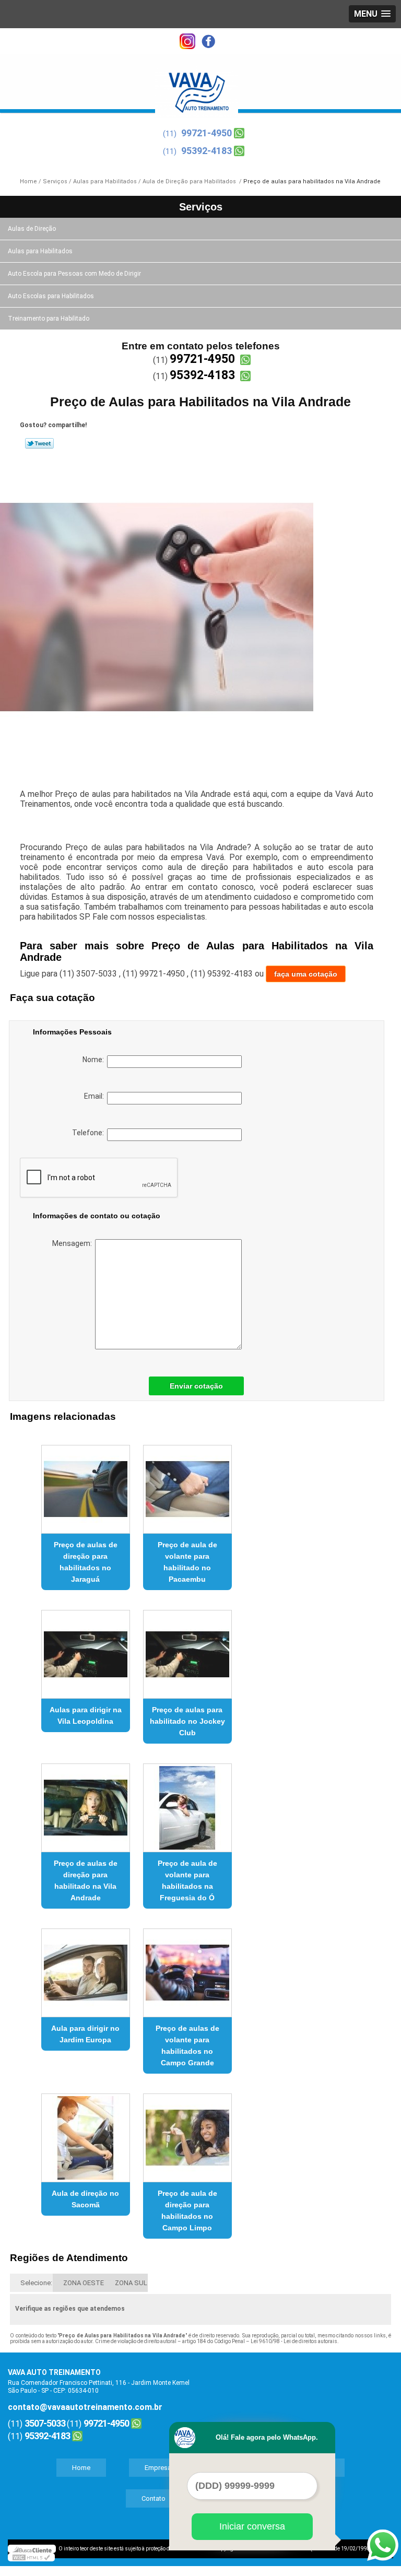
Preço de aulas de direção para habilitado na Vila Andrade (86, 1880)
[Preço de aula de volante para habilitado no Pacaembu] (187, 1485)
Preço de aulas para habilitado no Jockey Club (187, 1721)
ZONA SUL (131, 2283)
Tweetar (39, 443)
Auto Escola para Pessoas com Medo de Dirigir (74, 274)
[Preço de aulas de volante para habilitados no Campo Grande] (187, 1968)
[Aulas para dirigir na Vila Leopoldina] (86, 1650)
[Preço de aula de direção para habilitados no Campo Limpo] (187, 2133)
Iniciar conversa (252, 2526)
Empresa (158, 2468)
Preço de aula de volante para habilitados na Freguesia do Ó (187, 1880)
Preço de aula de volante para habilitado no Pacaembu (187, 1562)
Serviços (201, 207)
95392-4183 (207, 151)
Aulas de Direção (32, 229)
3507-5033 (45, 2423)
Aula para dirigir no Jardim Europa (85, 2034)
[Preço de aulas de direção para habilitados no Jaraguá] (86, 1485)
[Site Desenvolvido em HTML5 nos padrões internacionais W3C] (31, 2557)
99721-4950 (207, 133)
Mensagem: (74, 1243)
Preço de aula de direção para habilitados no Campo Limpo (187, 2210)
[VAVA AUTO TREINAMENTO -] (197, 86)
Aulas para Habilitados (40, 251)
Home (81, 2468)
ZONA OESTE (84, 2283)
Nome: (95, 1060)
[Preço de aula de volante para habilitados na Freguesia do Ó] (187, 1803)
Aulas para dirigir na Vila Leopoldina (86, 1715)
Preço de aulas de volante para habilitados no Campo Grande (187, 2045)
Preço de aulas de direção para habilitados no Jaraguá (86, 1562)
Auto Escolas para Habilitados (51, 296)
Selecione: (36, 2283)
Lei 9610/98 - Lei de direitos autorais (294, 2341)
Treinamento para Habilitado (49, 319)
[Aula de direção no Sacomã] (86, 2133)
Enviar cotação (196, 1386)
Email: (96, 1096)
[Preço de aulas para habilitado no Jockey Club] (187, 1650)
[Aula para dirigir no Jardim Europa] (86, 1968)
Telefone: (90, 1133)
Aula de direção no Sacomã (85, 2199)
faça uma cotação (306, 974)
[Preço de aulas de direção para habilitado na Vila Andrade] (86, 1803)
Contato (154, 2498)
